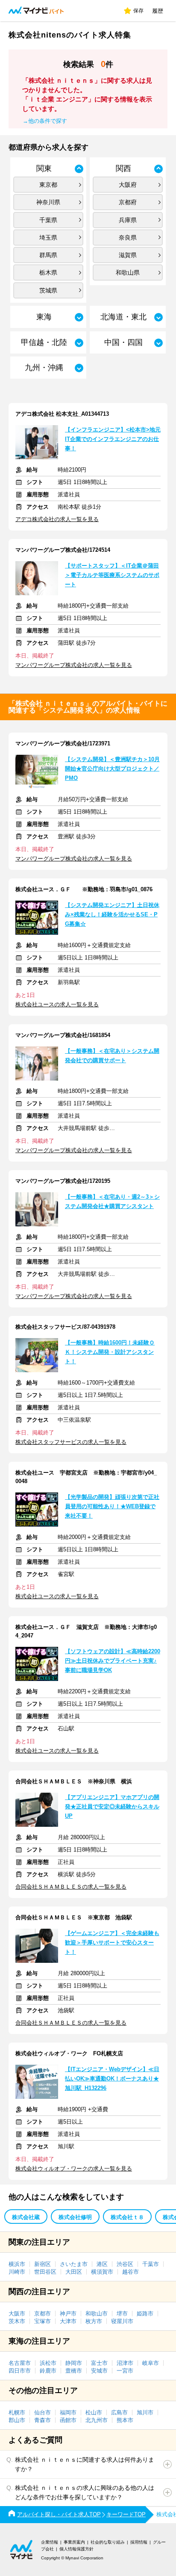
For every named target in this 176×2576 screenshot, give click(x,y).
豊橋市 (74, 2371)
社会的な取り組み (108, 2542)
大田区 (74, 2272)
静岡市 (74, 2363)
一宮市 (125, 2371)
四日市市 (20, 2371)
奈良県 (128, 238)
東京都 (48, 185)
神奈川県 (48, 202)
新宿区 (43, 2264)
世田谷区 (45, 2272)
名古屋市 (20, 2363)
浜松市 (48, 2363)
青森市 (43, 2420)
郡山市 (17, 2420)
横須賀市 (102, 2272)
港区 (102, 2264)
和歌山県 (128, 272)
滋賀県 (128, 255)
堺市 (122, 2314)
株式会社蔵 (26, 2217)
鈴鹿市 (48, 2371)
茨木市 (17, 2321)
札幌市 (17, 2412)
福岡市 (68, 2412)
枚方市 (94, 2321)
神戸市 (68, 2314)
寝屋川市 (122, 2321)
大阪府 (128, 185)
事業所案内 (74, 2542)
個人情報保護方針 (76, 2549)
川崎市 (17, 2272)
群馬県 (48, 255)
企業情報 (50, 2542)
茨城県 (48, 290)
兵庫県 (128, 220)
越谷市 (131, 2272)
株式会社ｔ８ (127, 2217)
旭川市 (145, 2412)
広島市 (119, 2412)
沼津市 (125, 2363)
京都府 (128, 202)
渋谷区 (125, 2264)
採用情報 (139, 2542)
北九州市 (97, 2420)
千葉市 (151, 2264)
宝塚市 (43, 2321)
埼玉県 (48, 238)
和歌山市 (97, 2314)
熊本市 (125, 2420)
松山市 (94, 2412)
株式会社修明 (75, 2217)
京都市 (43, 2314)
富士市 (99, 2363)
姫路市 (145, 2314)
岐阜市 (151, 2363)
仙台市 (43, 2412)
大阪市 (17, 2314)
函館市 (68, 2420)
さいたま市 (74, 2264)
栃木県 (48, 272)
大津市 (68, 2321)
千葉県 (48, 220)
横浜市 (17, 2264)
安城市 (99, 2371)
